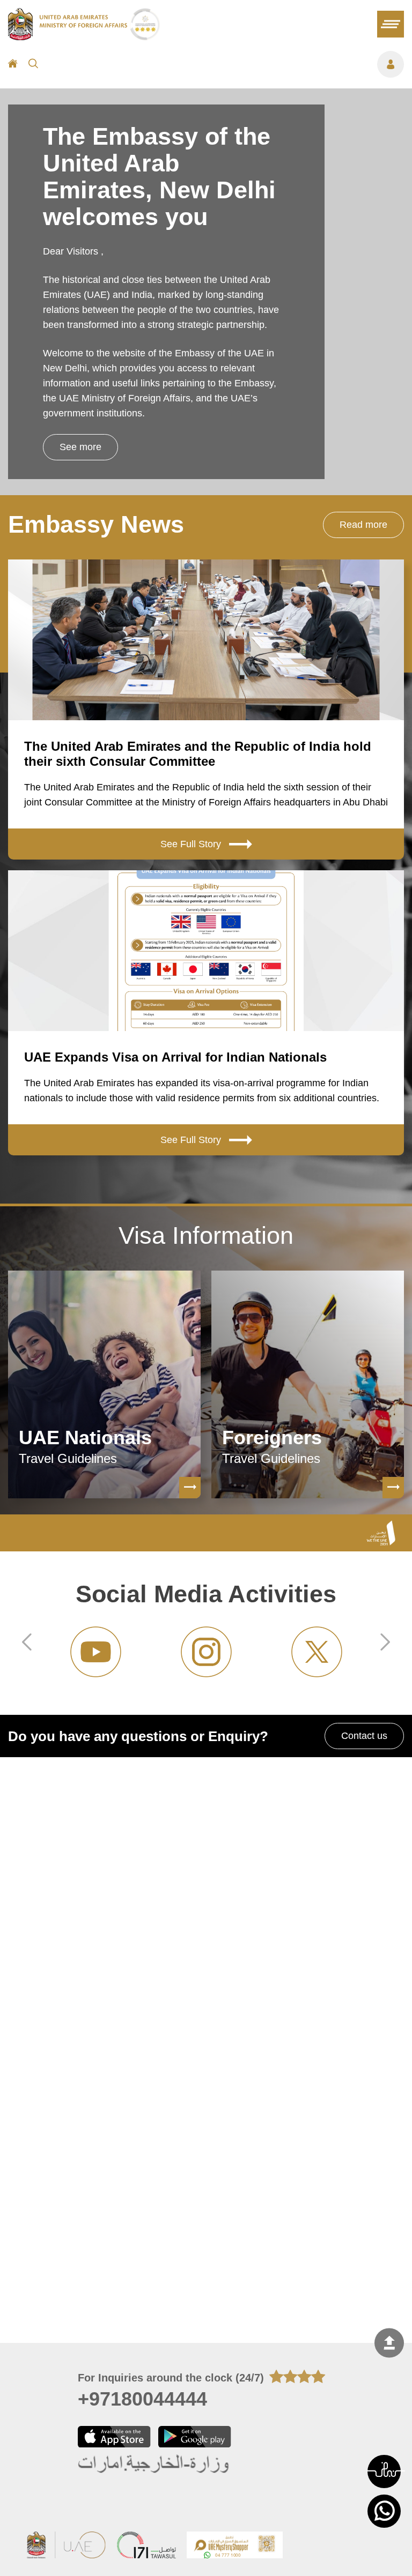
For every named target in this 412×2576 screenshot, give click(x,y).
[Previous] (27, 1644)
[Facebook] (317, 1652)
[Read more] (190, 1488)
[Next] (385, 1644)
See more (80, 447)
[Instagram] (95, 1652)
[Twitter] (206, 1652)
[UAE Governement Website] (67, 2546)
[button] (384, 2472)
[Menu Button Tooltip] (226, 64)
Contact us (364, 1736)
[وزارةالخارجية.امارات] (154, 2464)
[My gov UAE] (146, 2546)
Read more (363, 525)
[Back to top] (389, 2343)
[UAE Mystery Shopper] (235, 2546)
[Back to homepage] (69, 37)
